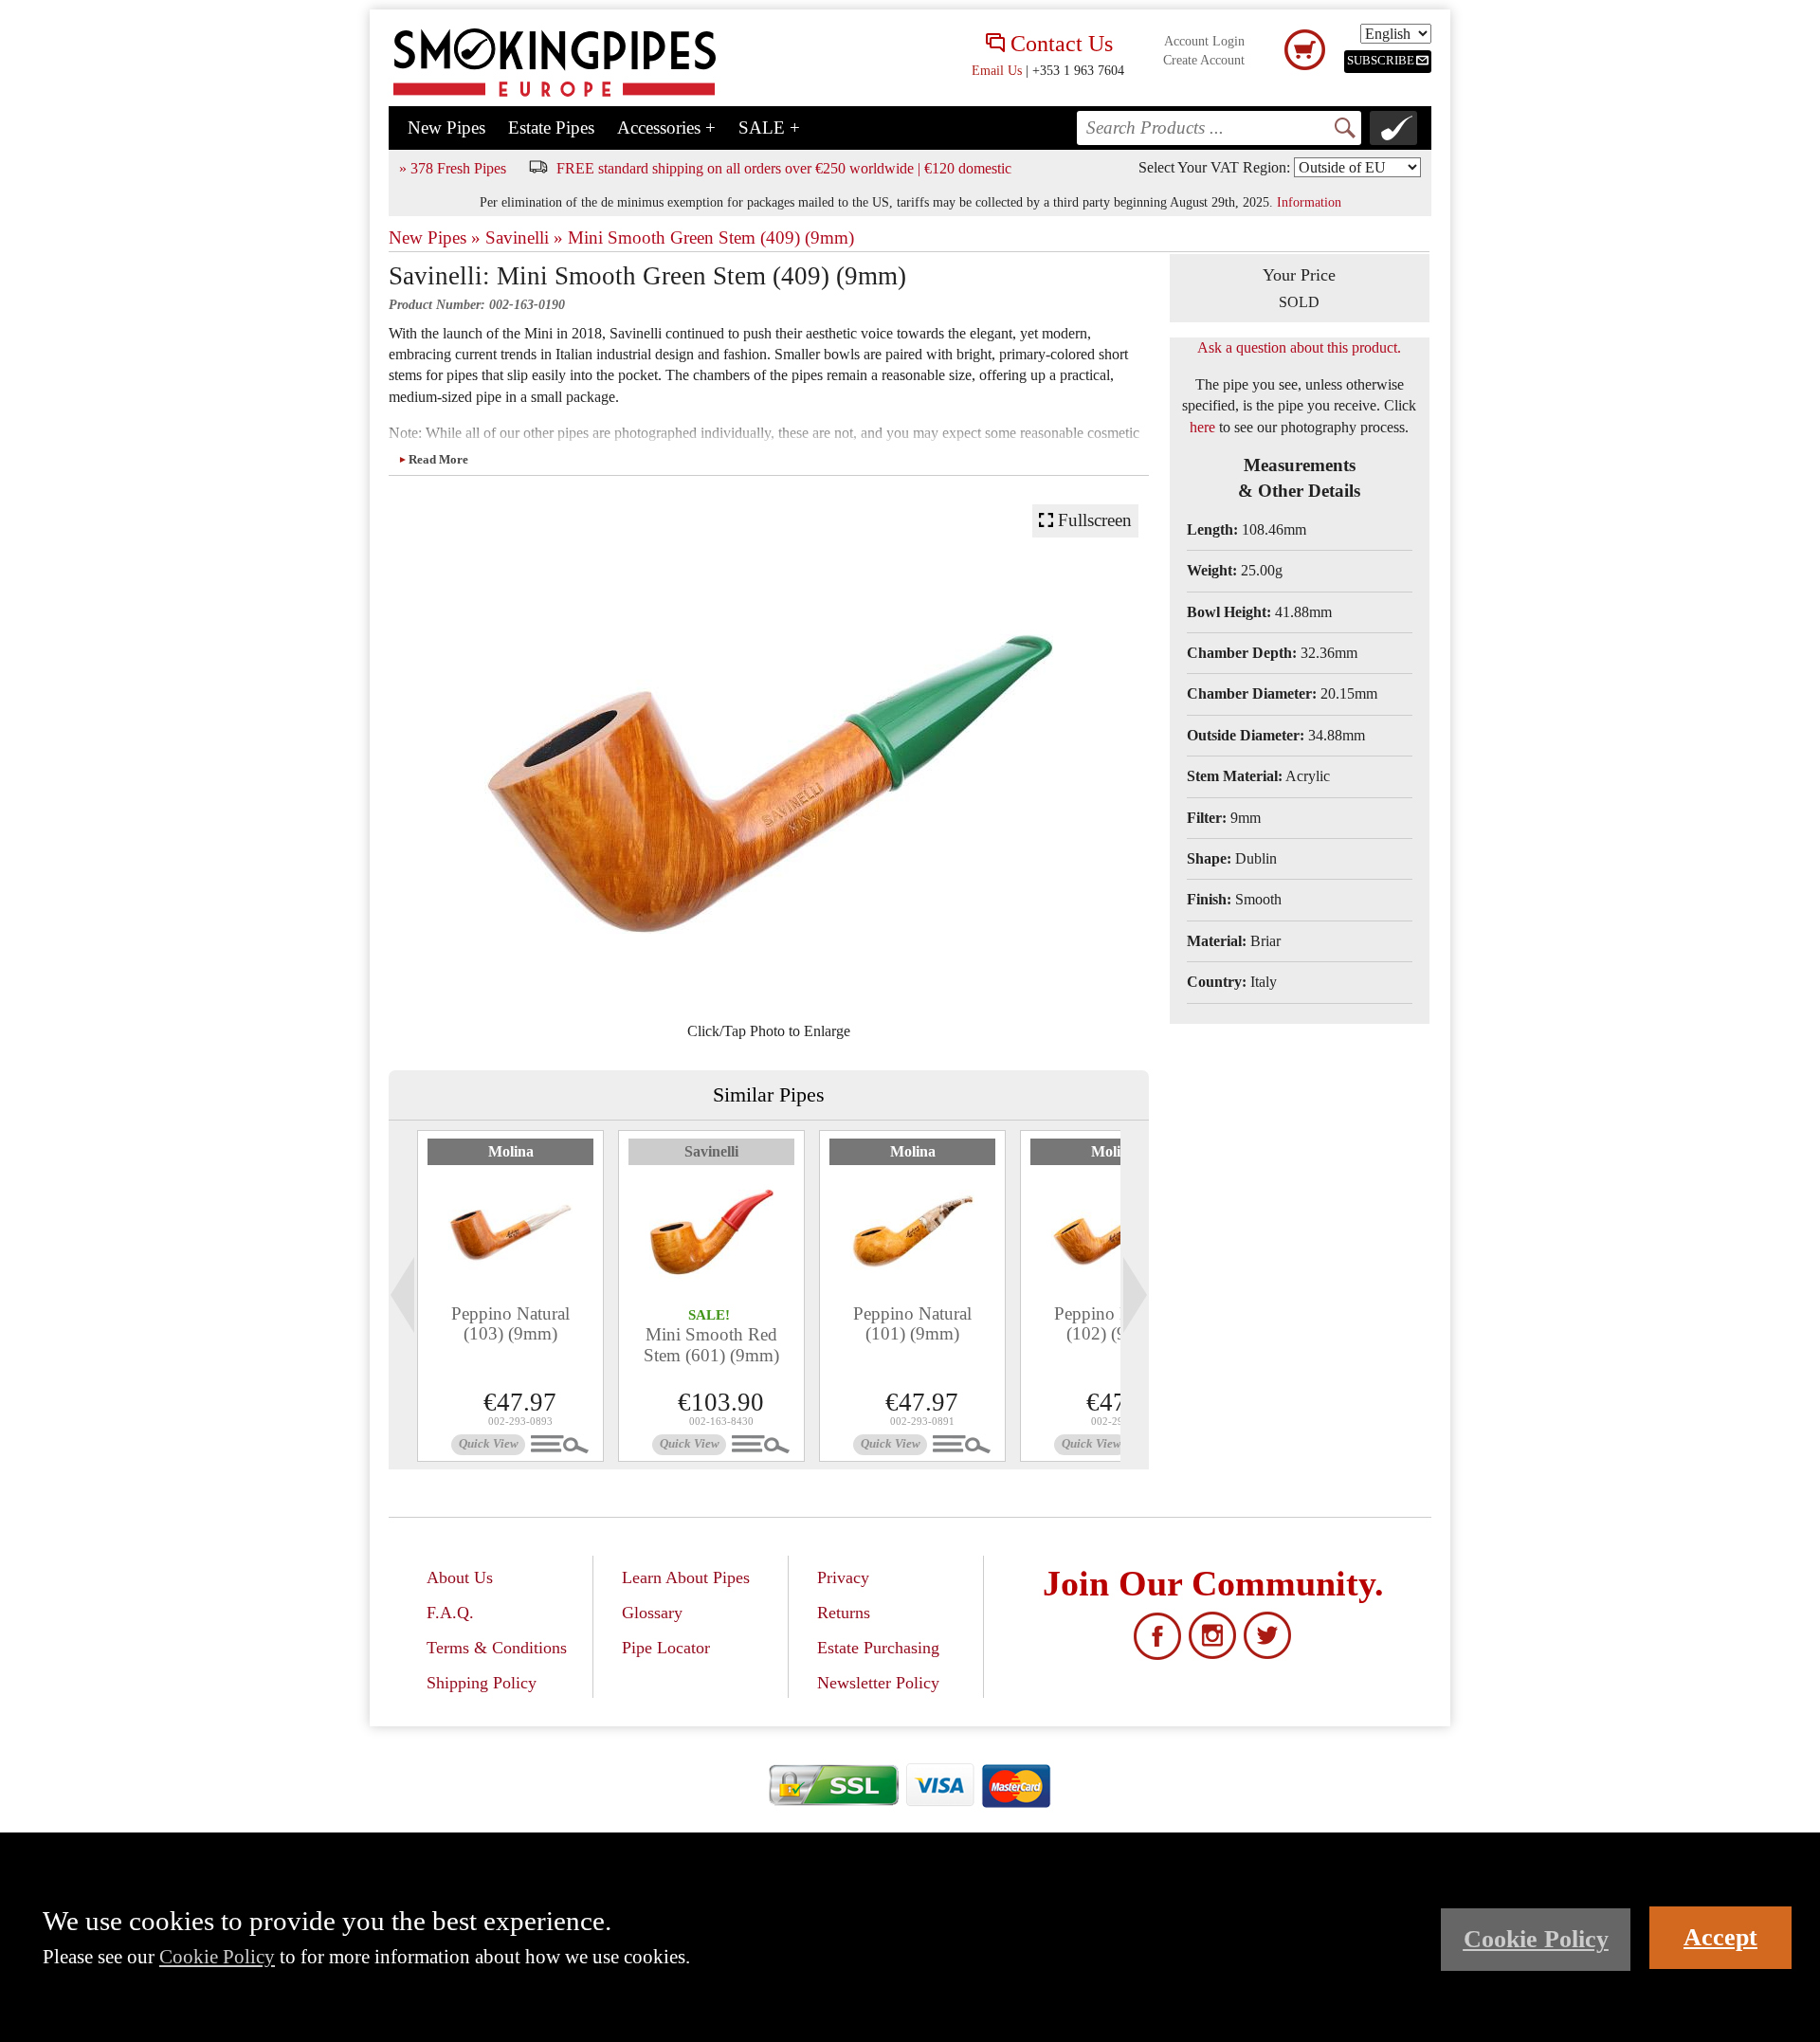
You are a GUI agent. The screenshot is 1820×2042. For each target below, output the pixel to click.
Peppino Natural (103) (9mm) (510, 1323)
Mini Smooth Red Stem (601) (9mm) (711, 1344)
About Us (460, 1577)
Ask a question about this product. (1299, 347)
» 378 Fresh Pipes (453, 168)
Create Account (1204, 60)
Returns (844, 1613)
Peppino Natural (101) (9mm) (912, 1323)
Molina (511, 1151)
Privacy (843, 1577)
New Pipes (446, 128)
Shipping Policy (482, 1683)
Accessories (666, 128)
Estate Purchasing (878, 1648)
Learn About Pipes (686, 1577)
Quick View (489, 1444)
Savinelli (711, 1151)
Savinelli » (524, 237)
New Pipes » (435, 237)
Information (1309, 202)
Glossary (652, 1613)
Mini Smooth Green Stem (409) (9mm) (711, 237)
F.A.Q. (450, 1613)
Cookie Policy (217, 1956)
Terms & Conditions (497, 1648)
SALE (769, 128)
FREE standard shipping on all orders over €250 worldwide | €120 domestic (784, 168)
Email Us (997, 70)
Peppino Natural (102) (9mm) (1113, 1323)
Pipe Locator (666, 1648)
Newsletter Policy (878, 1683)
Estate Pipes (551, 128)
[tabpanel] (510, 1296)
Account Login (1204, 41)
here (1202, 427)
